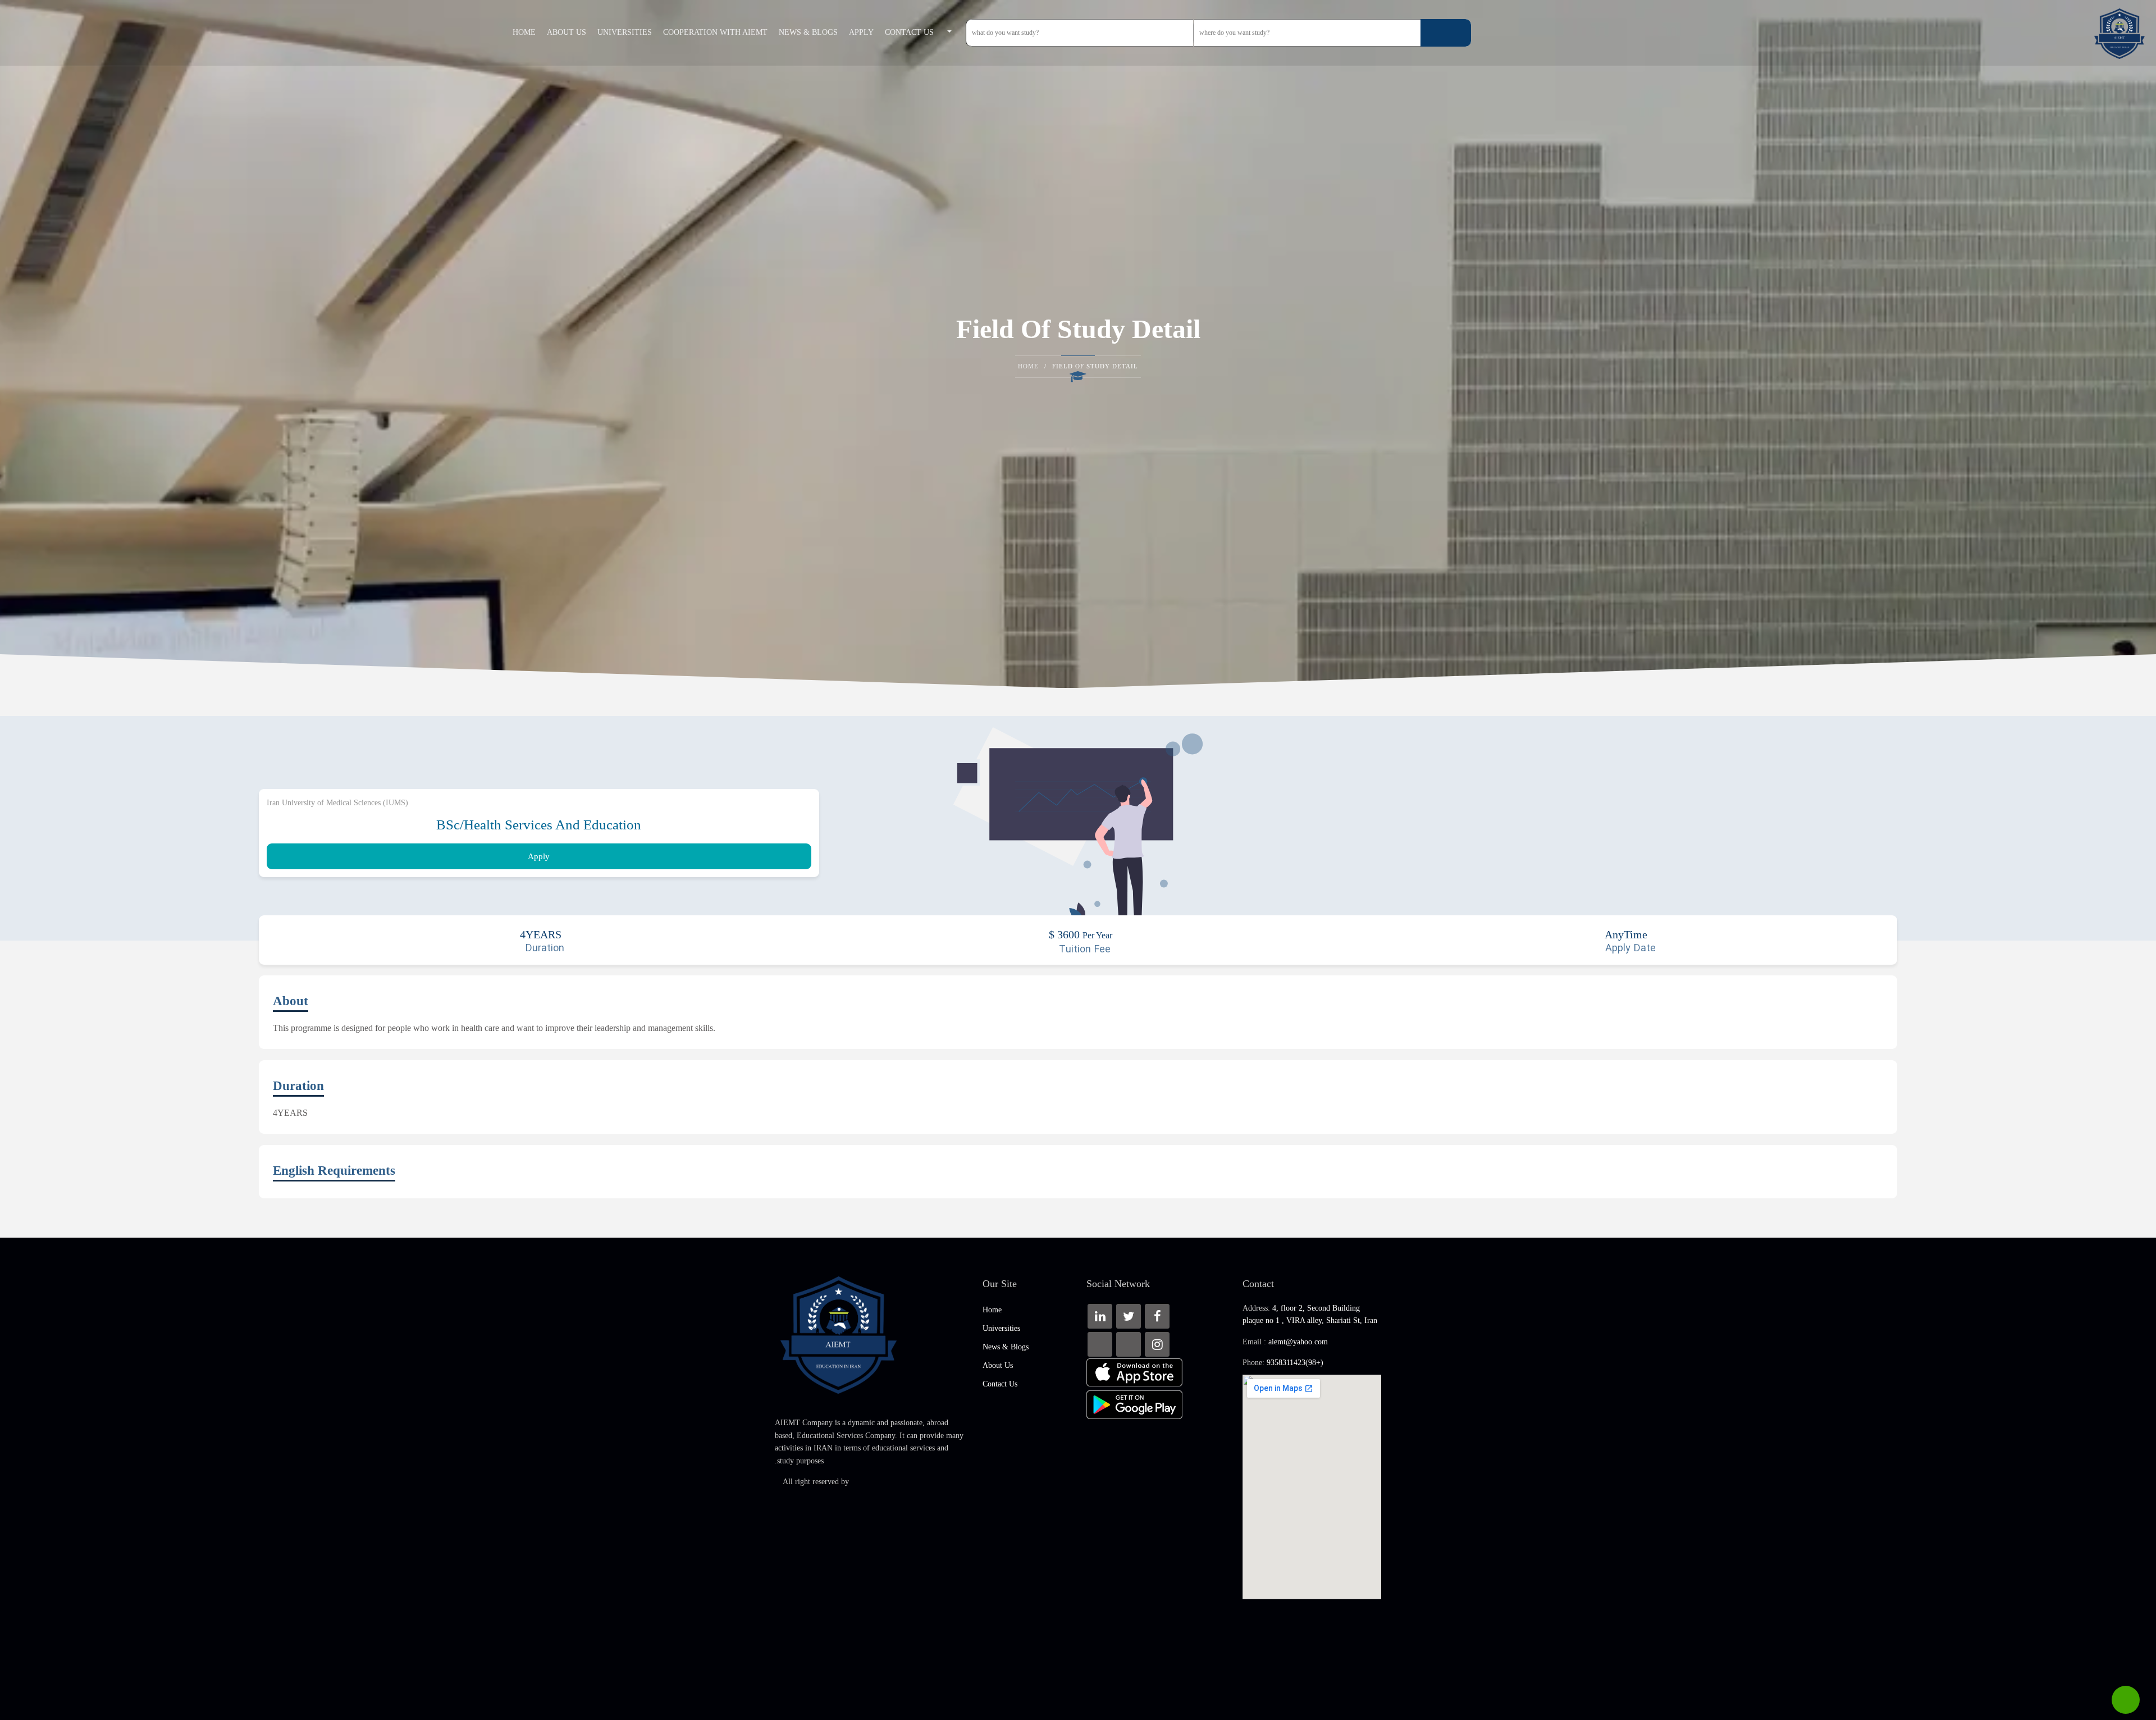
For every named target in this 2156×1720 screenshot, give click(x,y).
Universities (625, 32)
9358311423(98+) (1295, 1363)
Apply (861, 32)
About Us (567, 32)
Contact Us (909, 32)
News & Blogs (808, 32)
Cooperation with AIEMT (715, 32)
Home (524, 32)
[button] (953, 33)
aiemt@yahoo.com (1298, 1342)
